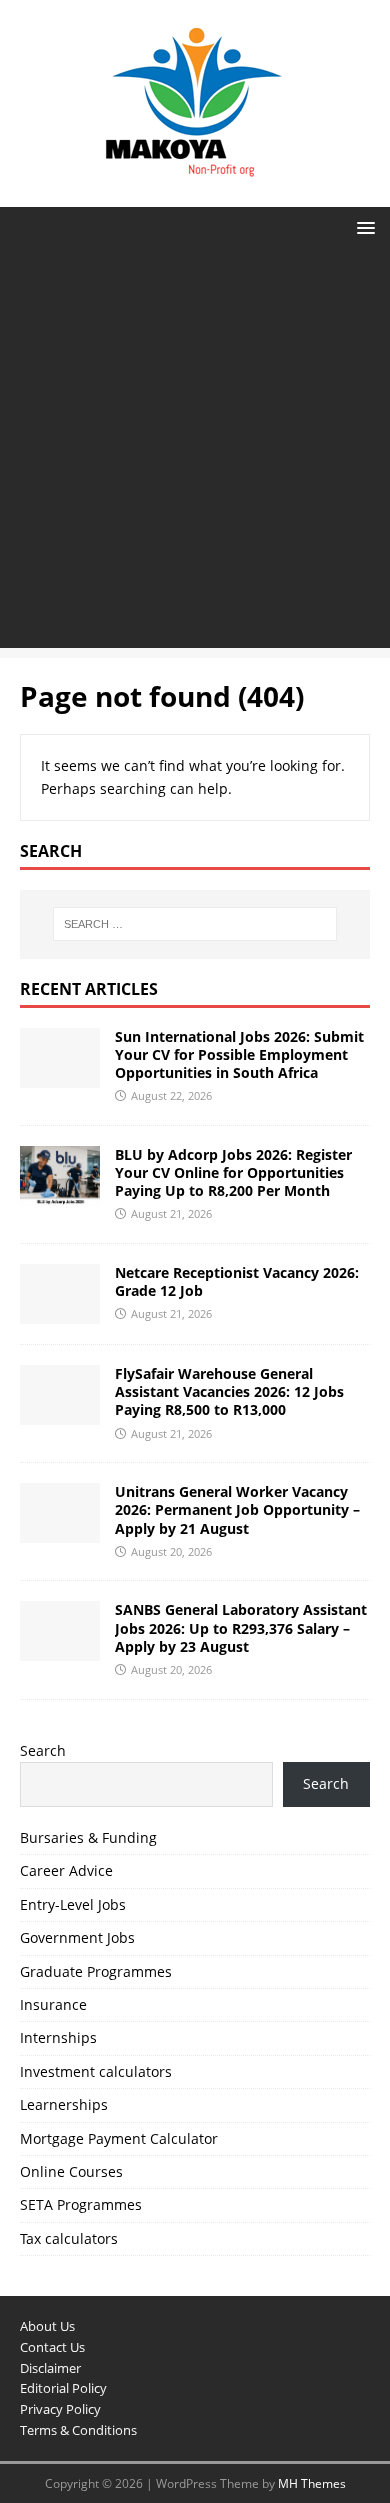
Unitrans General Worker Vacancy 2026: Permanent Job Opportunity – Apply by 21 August (237, 1509)
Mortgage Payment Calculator (119, 2138)
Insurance (53, 2004)
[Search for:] (195, 924)
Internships (58, 2037)
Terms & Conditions (78, 2430)
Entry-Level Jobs (73, 1904)
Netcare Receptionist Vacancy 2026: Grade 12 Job (237, 1281)
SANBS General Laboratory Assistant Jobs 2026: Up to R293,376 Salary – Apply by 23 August (241, 1627)
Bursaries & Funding (88, 1837)
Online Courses (71, 2171)
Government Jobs (77, 1937)
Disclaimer (50, 2368)
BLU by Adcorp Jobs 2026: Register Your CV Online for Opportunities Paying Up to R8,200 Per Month (233, 1172)
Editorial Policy (63, 2388)
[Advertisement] (195, 453)
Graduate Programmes (96, 1971)
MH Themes (312, 2483)
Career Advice (66, 1870)
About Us (47, 2326)
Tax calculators (69, 2238)
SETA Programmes (81, 2204)
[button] (362, 226)
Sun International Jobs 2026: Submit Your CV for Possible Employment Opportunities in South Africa (239, 1054)
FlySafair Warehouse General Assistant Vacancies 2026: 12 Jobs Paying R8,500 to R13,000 (229, 1391)
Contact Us (52, 2347)
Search (43, 1750)
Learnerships (64, 2104)
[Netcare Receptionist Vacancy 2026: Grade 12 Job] (60, 1312)
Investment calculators (96, 2071)
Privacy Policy (60, 2409)
